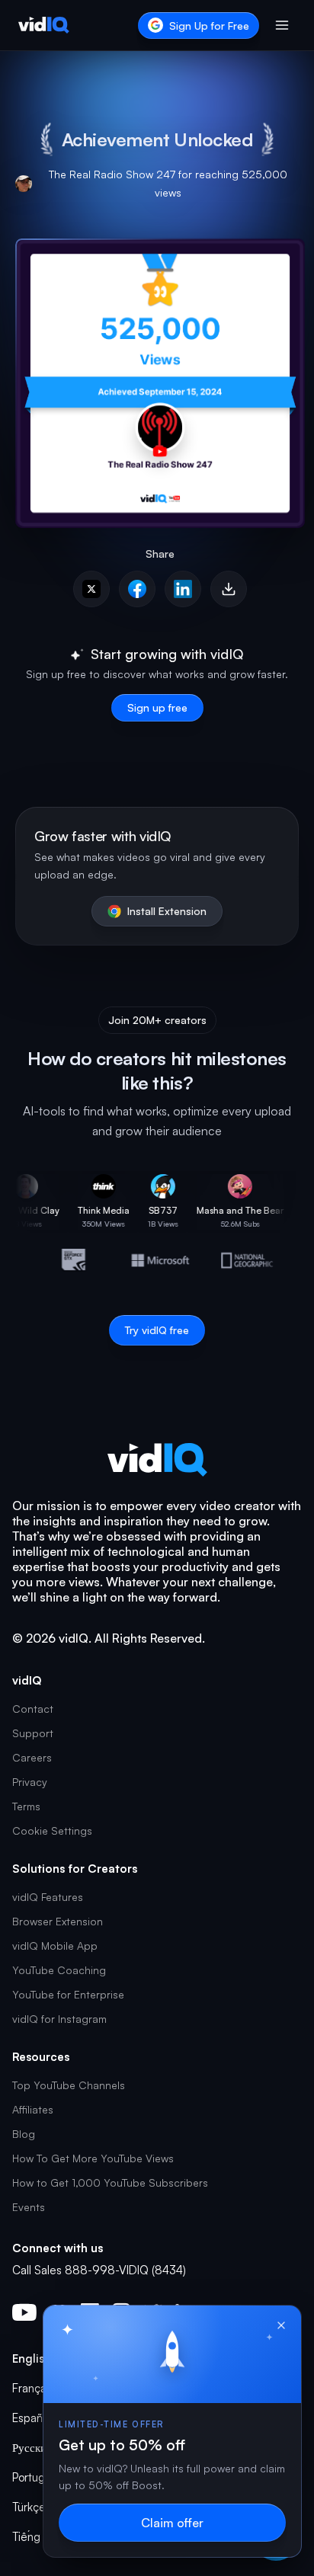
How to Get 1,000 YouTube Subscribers (110, 2182)
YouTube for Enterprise (68, 1994)
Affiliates (33, 2109)
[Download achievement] (229, 589)
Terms (26, 1806)
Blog (24, 2134)
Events (29, 2207)
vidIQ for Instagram (59, 2019)
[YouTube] (24, 2312)
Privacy (30, 1782)
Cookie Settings (52, 1830)
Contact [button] (33, 1709)
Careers (32, 1757)
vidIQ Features (48, 1897)
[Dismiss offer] (281, 2325)
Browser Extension (58, 1921)
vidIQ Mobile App (55, 1946)
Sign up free (157, 707)
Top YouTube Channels (69, 2085)
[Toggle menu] (282, 25)
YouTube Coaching (59, 1970)
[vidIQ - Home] (44, 25)
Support (33, 1733)
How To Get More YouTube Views (93, 2158)
